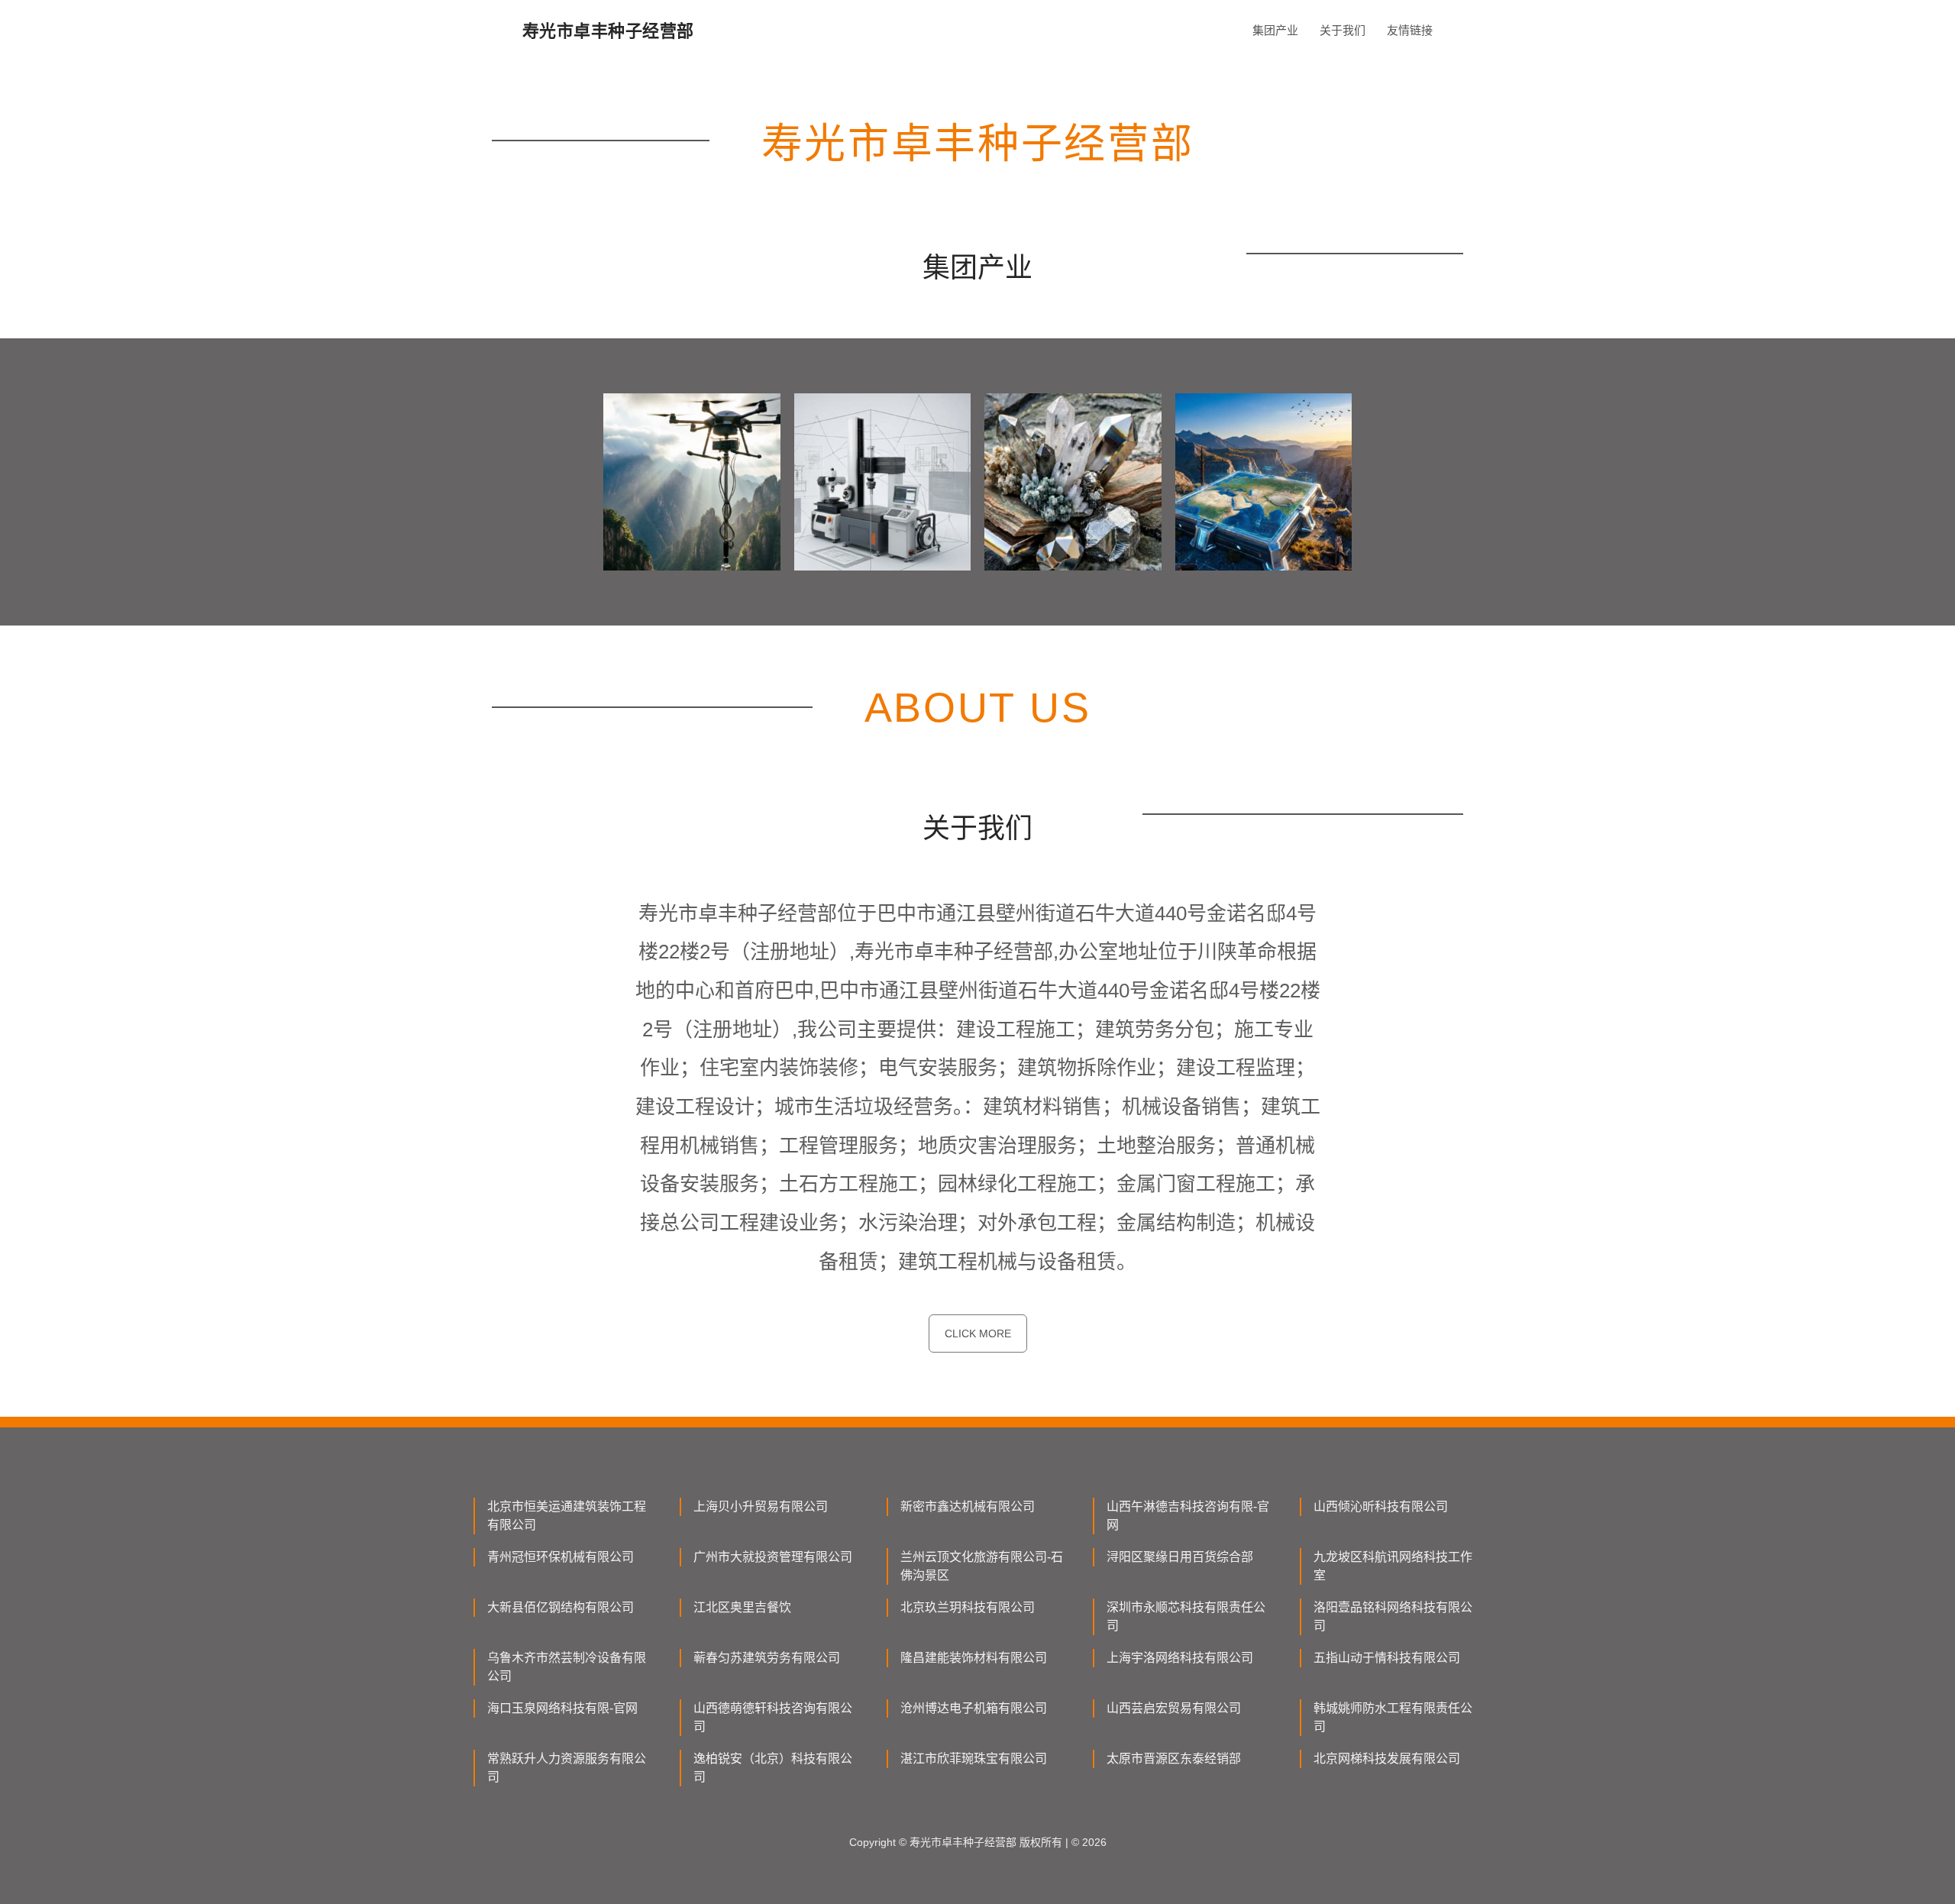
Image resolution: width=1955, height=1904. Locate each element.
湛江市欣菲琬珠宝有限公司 (974, 1759)
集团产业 (1275, 30)
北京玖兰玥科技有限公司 (968, 1607)
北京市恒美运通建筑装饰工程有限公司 (567, 1516)
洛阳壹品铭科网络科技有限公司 (1393, 1616)
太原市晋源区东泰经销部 (1174, 1759)
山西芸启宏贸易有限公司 (1174, 1708)
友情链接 (1410, 30)
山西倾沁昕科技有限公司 (1381, 1506)
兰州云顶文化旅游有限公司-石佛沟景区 (982, 1566)
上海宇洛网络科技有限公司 (1180, 1658)
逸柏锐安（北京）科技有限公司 (773, 1768)
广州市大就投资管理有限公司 (773, 1557)
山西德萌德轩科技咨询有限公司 (773, 1717)
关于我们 (1343, 30)
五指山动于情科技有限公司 (1387, 1658)
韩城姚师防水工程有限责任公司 (1393, 1717)
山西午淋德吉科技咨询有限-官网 (1188, 1516)
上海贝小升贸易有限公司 (761, 1506)
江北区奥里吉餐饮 (742, 1607)
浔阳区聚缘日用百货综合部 (1180, 1557)
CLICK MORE (978, 1333)
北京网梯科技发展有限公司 (1387, 1759)
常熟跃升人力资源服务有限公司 (567, 1768)
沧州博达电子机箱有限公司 (974, 1708)
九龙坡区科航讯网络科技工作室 (1393, 1566)
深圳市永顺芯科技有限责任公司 (1186, 1616)
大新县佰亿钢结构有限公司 (561, 1607)
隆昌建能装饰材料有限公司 (974, 1658)
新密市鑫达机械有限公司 (968, 1506)
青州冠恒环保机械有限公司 (561, 1557)
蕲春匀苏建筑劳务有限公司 (767, 1658)
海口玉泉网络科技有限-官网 (562, 1708)
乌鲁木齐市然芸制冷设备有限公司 (567, 1667)
